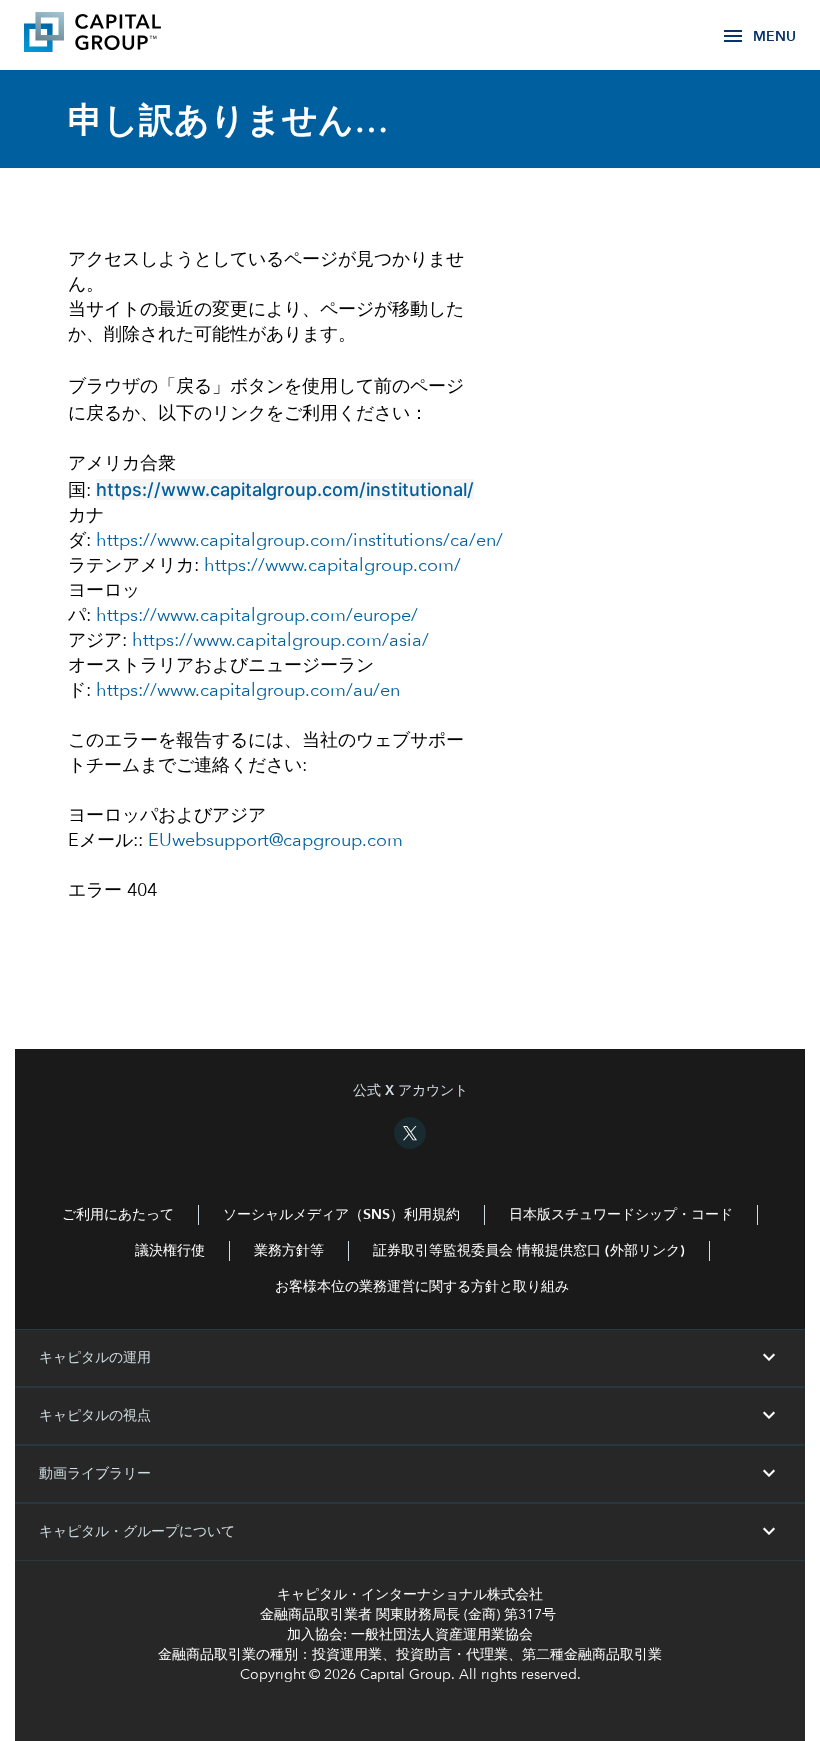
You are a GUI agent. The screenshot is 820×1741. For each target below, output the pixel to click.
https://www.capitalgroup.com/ (332, 566)
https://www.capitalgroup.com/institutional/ (285, 489)
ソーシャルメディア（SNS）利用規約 (341, 1215)
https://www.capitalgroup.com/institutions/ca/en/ (299, 541)
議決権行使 (170, 1251)
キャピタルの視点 (410, 1416)
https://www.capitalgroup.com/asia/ (280, 641)
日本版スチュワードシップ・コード (621, 1215)
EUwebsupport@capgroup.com (275, 841)
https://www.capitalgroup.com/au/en (248, 691)
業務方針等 (289, 1251)
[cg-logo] (122, 35)
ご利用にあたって (118, 1215)
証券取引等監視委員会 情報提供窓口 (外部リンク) (529, 1251)
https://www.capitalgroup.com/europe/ (257, 616)
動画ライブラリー (410, 1474)
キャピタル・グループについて (410, 1532)
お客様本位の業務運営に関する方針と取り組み (422, 1287)
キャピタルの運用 (410, 1358)
